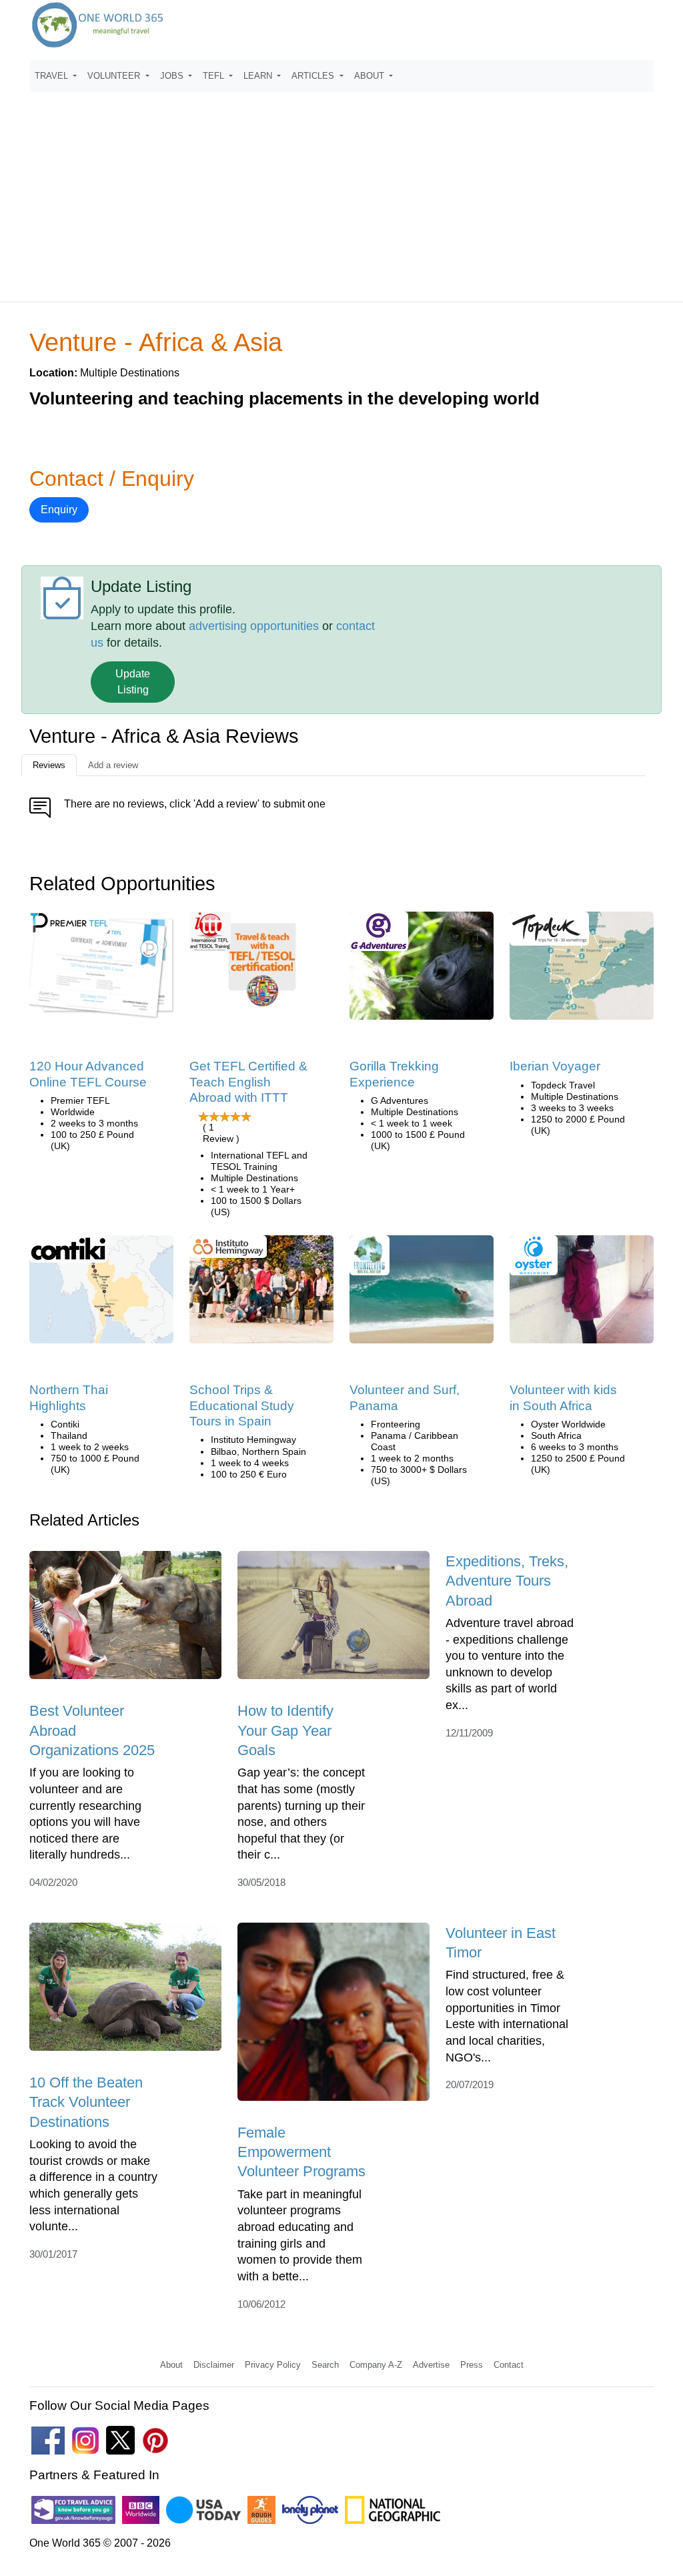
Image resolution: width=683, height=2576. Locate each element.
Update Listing (133, 682)
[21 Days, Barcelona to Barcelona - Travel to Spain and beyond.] (582, 971)
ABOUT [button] (371, 76)
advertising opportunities (254, 626)
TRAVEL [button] (53, 76)
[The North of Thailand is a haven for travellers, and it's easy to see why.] (101, 1294)
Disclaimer (214, 2365)
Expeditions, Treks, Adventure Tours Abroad (507, 1581)
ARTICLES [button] (314, 76)
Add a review (113, 765)
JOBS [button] (173, 76)
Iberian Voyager (555, 1066)
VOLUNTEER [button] (115, 76)
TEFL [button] (215, 76)
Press (472, 2365)
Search (325, 2365)
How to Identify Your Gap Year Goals (285, 1730)
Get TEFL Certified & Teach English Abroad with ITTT (248, 1082)
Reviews (49, 765)
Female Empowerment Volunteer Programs (301, 2152)
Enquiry (59, 510)
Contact (509, 2365)
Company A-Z (376, 2365)
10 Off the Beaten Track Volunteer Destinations (86, 2102)
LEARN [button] (259, 76)
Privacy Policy (273, 2365)
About (171, 2365)
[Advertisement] (341, 191)
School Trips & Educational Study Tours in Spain (242, 1405)
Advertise (431, 2365)
